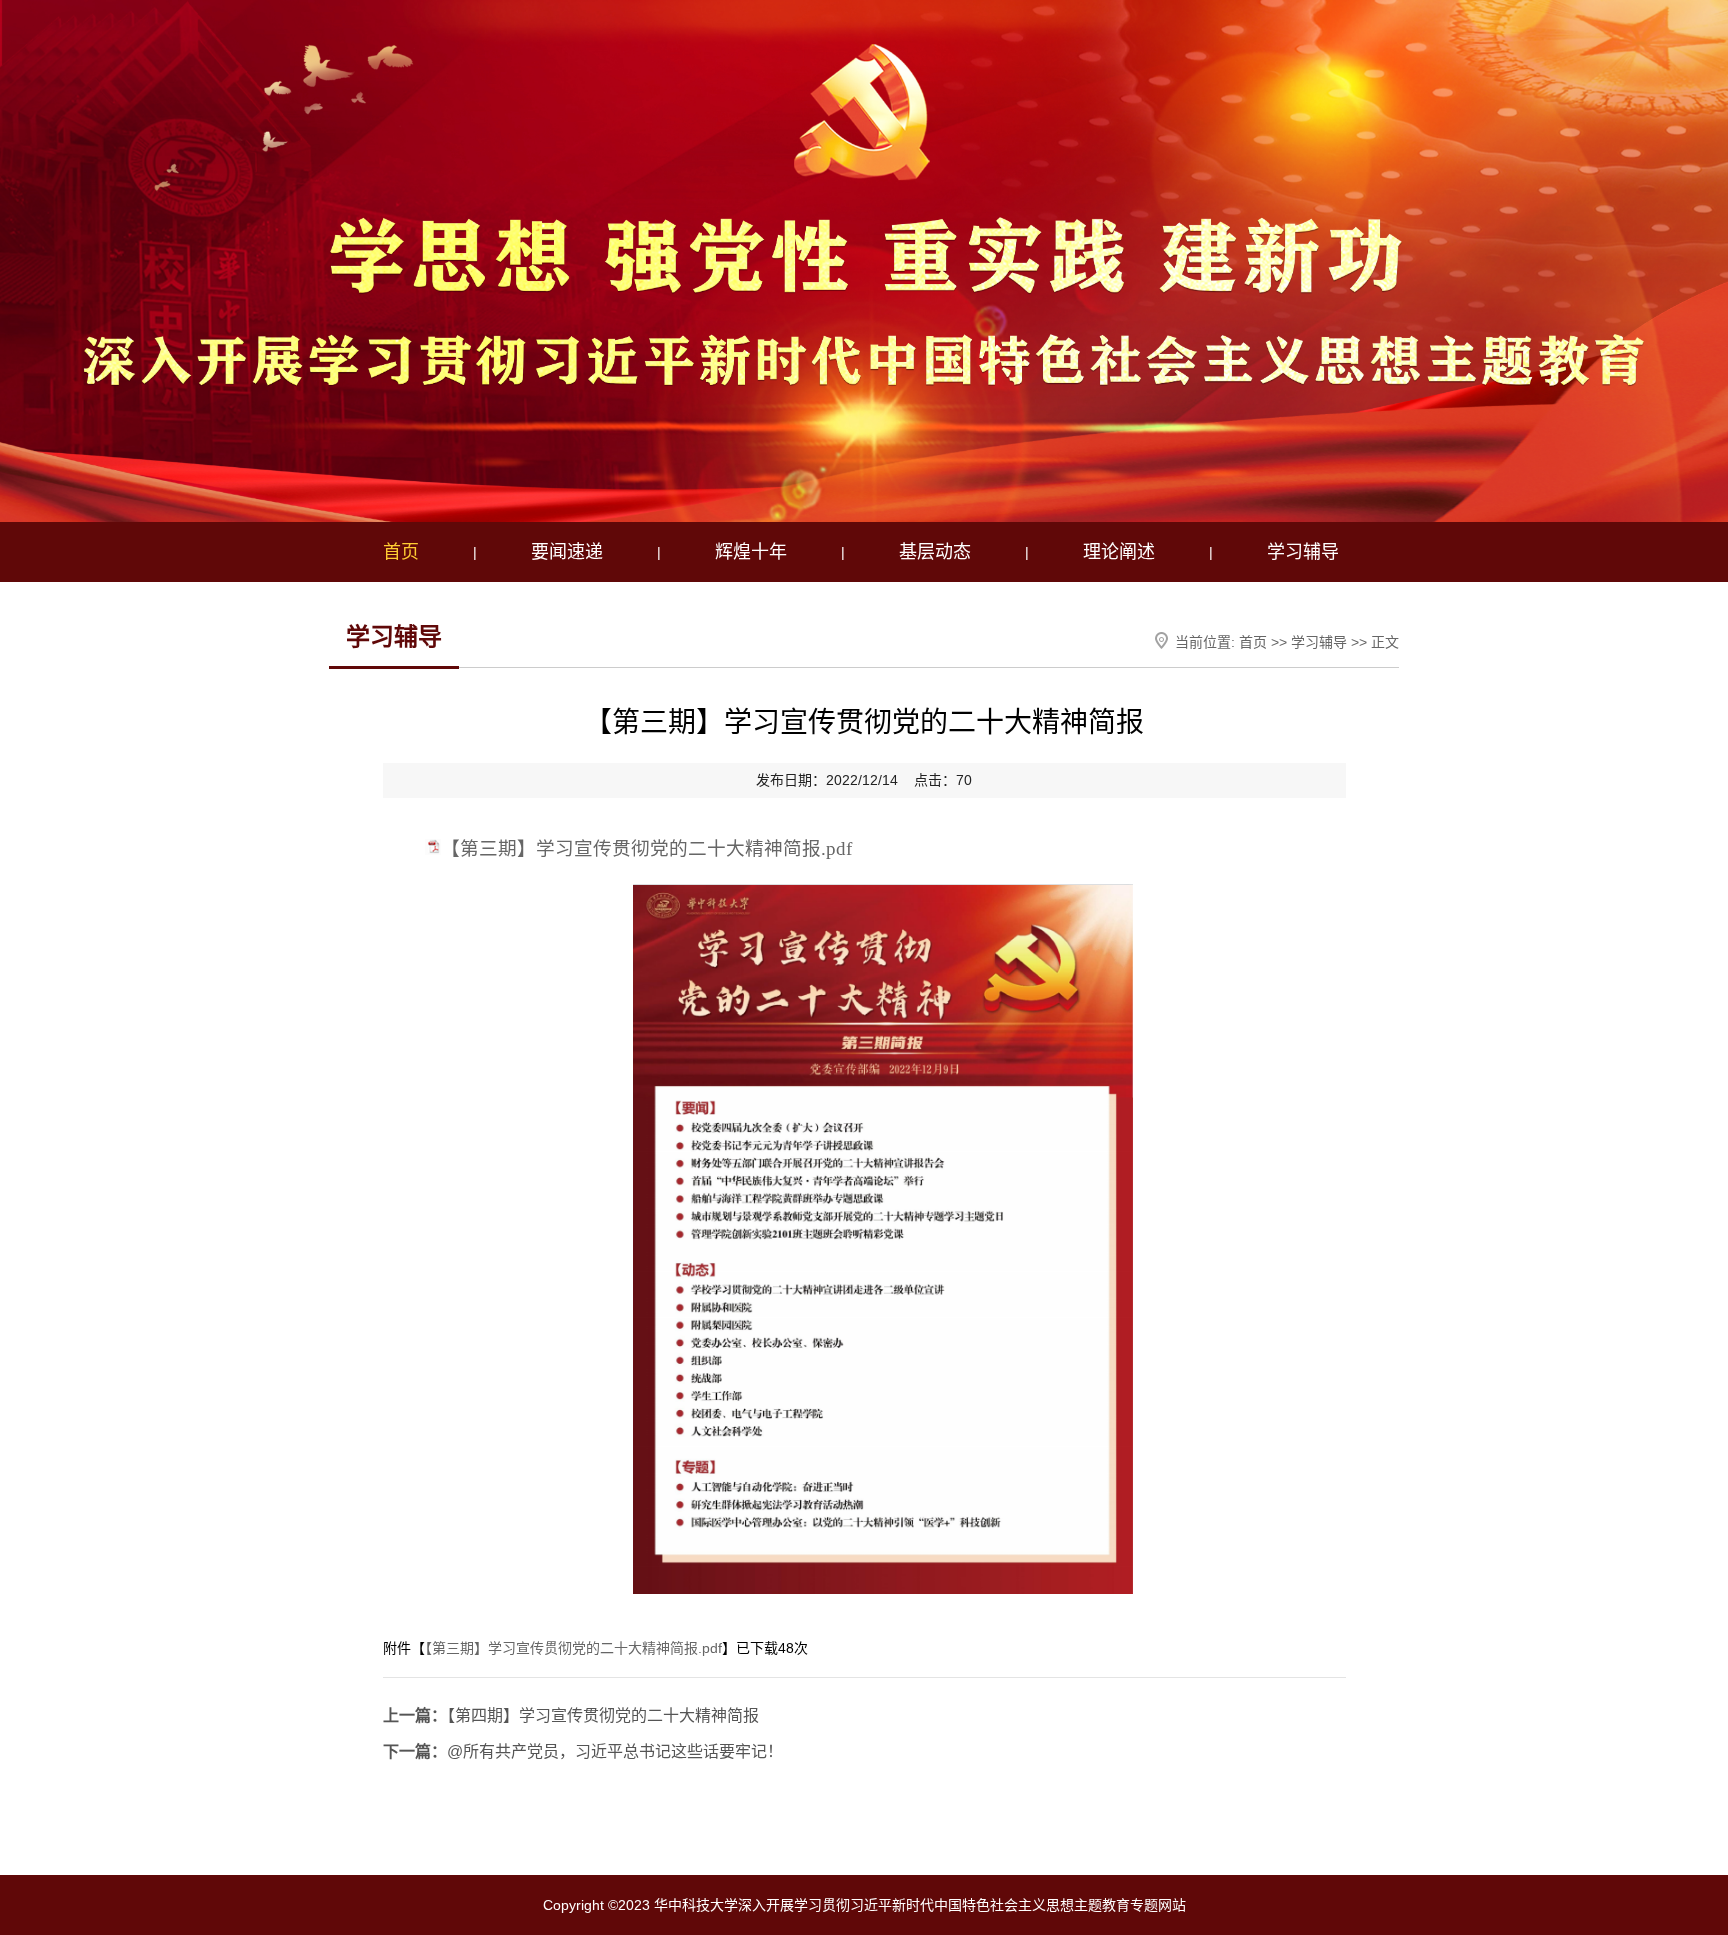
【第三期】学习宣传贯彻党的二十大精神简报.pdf (646, 848)
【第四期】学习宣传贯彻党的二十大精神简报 (571, 1715)
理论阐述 (1119, 552)
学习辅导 (1303, 552)
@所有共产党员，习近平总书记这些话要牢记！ (583, 1751)
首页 (401, 552)
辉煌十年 (751, 552)
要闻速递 (567, 552)
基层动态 (935, 552)
